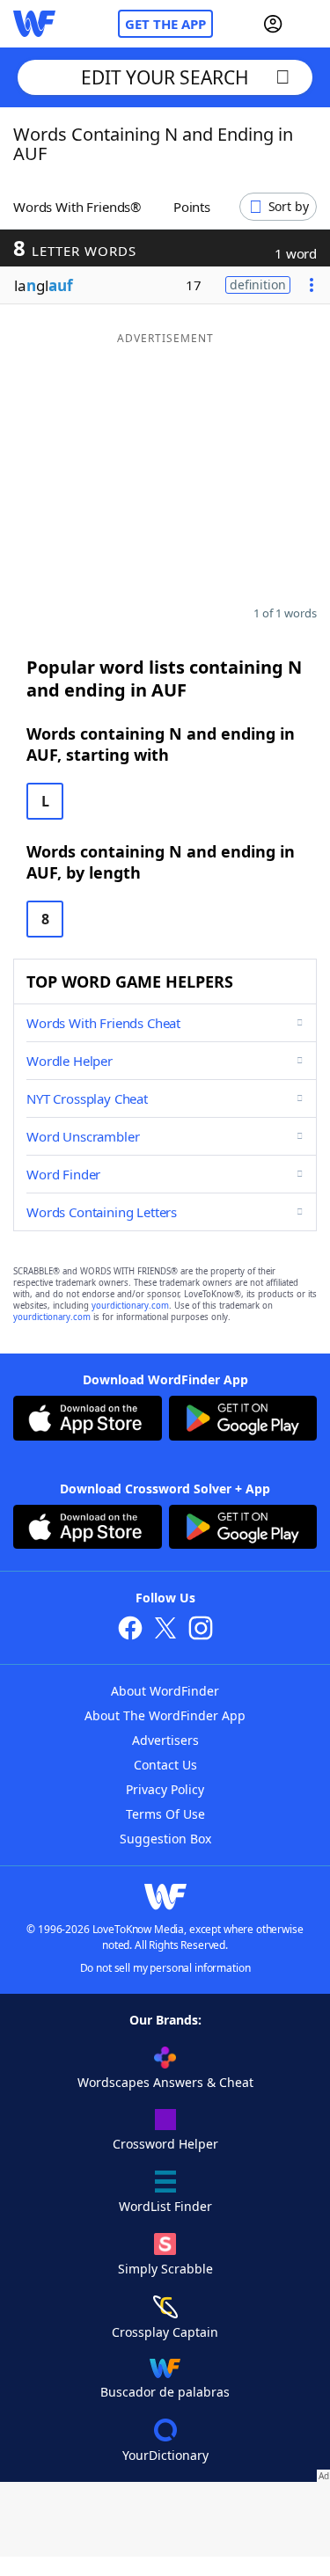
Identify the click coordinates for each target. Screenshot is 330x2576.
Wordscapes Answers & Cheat (165, 2082)
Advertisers (165, 1740)
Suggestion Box (165, 1839)
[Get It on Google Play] (243, 1420)
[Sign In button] (273, 24)
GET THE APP (165, 24)
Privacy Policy (165, 1789)
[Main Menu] (310, 24)
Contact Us (165, 1765)
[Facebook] (130, 1630)
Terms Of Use (165, 1814)
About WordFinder (165, 1691)
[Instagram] (201, 1630)
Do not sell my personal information (165, 1968)
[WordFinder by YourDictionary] (34, 24)
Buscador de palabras (165, 2392)
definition (258, 285)
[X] (165, 1630)
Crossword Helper (165, 2144)
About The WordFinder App (165, 1715)
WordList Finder (165, 2206)
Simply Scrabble (165, 2269)
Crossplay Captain (165, 2332)
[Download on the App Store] (88, 1420)
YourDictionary (165, 2455)
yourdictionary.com (130, 1306)
